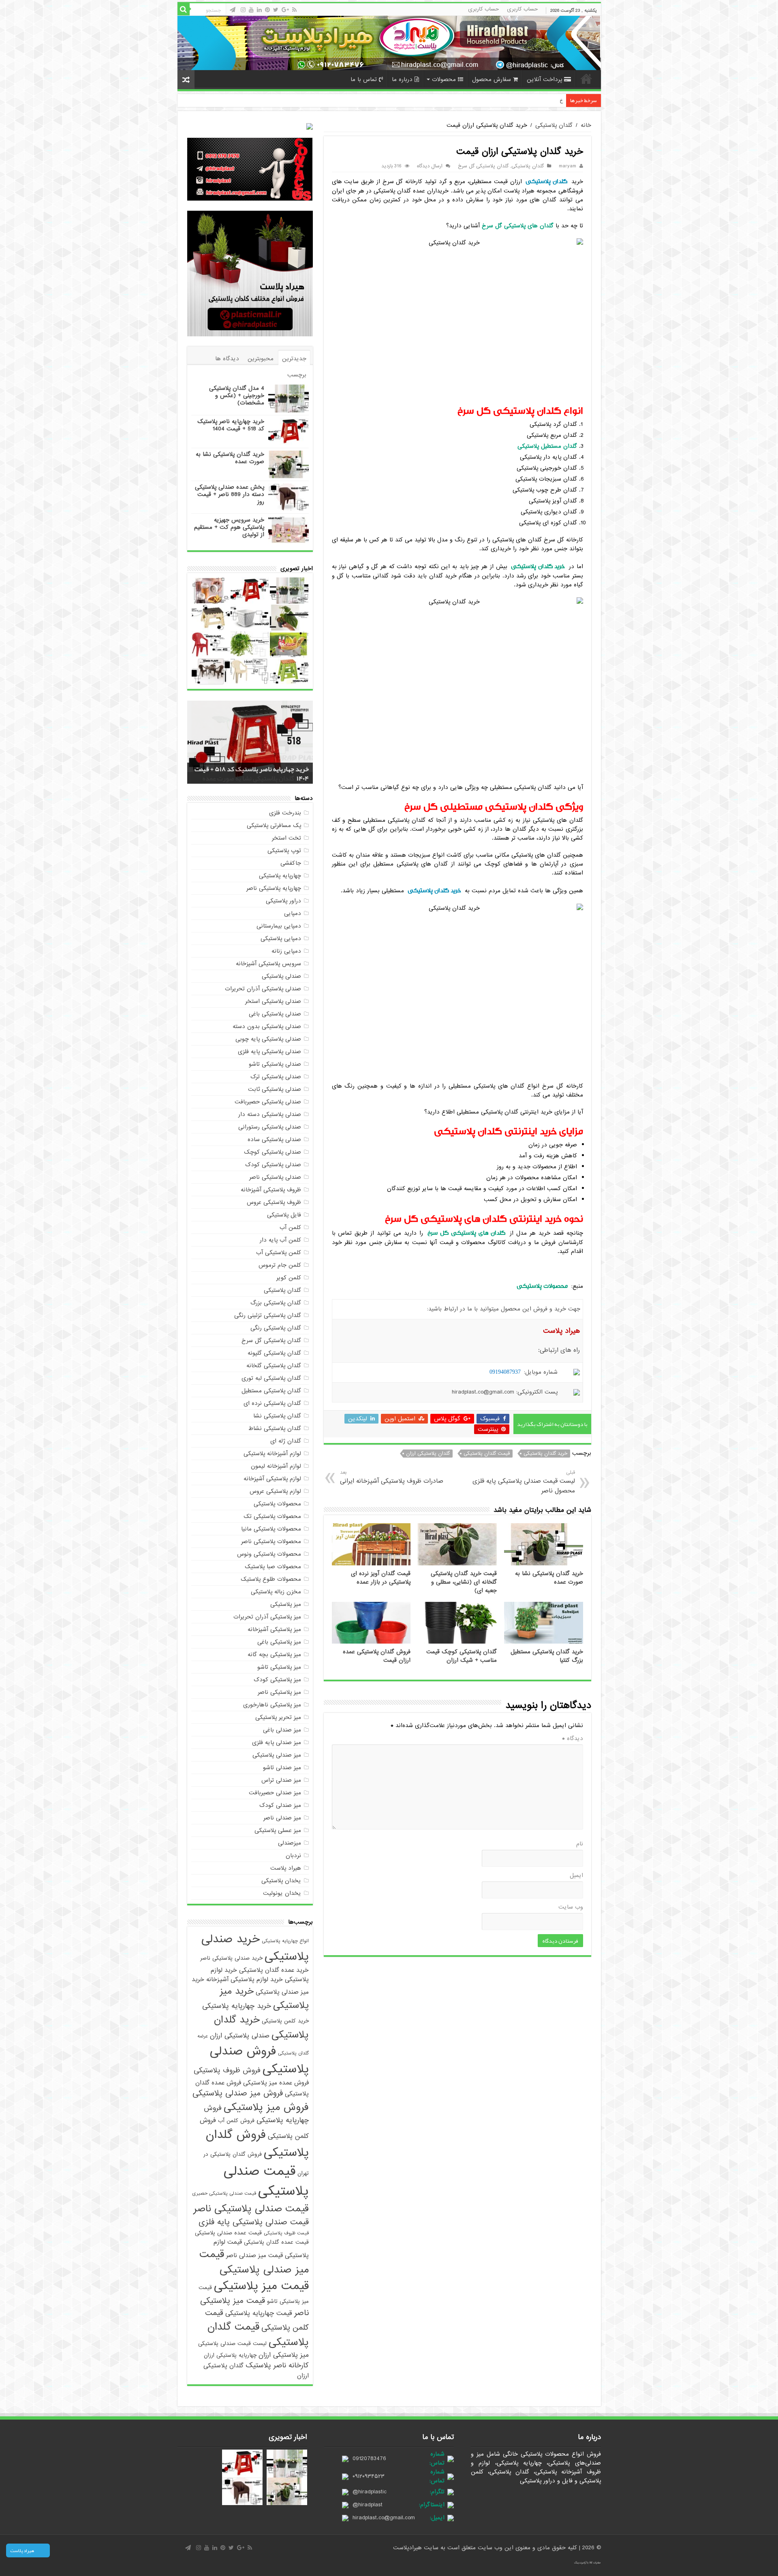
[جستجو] (184, 9)
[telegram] (233, 10)
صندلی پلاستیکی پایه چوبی (268, 1039)
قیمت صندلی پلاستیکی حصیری (224, 2193)
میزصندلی (290, 1843)
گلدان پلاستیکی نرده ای (272, 1403)
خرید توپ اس (548, 100)
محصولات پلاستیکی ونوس (269, 1554)
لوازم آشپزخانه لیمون (276, 1466)
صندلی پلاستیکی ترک (276, 1077)
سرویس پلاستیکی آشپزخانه (268, 964)
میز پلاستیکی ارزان (284, 2355)
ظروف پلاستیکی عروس (274, 1202)
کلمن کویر (289, 1278)
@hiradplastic (370, 2492)
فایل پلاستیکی (284, 1215)
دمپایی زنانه (286, 951)
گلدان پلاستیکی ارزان (428, 1454)
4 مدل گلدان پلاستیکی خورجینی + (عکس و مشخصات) (237, 395)
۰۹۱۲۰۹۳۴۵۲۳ (369, 2476)
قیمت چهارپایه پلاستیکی (259, 2313)
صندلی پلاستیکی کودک (273, 1165)
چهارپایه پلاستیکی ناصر (274, 888)
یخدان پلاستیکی (281, 1881)
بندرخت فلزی (285, 813)
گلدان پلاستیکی (554, 125)
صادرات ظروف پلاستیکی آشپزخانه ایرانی (392, 1477)
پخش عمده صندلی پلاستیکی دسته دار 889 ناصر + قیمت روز (230, 494)
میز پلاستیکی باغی (279, 1642)
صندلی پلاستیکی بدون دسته (267, 1026)
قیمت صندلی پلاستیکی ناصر (251, 2209)
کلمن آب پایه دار (280, 1240)
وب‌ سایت (571, 1907)
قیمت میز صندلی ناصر (254, 2255)
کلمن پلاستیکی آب (279, 1253)
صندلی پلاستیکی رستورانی (270, 1127)
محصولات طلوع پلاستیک (271, 1579)
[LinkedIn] (259, 10)
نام (580, 1844)
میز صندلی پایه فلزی (277, 1742)
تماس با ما (364, 79)
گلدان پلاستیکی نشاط (275, 1428)
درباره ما (402, 79)
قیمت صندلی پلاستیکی (266, 2181)
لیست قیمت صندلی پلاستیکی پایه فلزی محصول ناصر (524, 1482)
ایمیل (576, 1875)
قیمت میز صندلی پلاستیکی (254, 2262)
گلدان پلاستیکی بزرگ (276, 1303)
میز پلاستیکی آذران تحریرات (267, 1617)
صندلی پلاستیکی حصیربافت (268, 1102)
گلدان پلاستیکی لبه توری (271, 1378)
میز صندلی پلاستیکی (277, 1755)
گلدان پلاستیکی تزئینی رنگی (268, 1315)
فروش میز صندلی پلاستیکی (238, 2093)
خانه (586, 79)
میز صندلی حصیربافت (275, 1793)
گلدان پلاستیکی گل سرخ (483, 166)
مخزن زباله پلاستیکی (276, 1592)
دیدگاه (573, 1738)
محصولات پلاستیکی (277, 1504)
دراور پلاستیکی (283, 901)
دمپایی (293, 913)
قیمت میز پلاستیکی (261, 2286)
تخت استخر (286, 838)
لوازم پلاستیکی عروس (275, 1491)
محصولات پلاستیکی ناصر (271, 1541)
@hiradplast (368, 2505)
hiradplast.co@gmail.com (384, 2518)
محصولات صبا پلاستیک (273, 1567)
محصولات (444, 79)
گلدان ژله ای (286, 1441)
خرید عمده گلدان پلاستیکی (274, 1970)
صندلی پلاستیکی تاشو (275, 1064)
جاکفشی (291, 863)
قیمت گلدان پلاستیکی (487, 1454)
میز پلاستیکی (286, 1604)
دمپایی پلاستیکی (281, 938)
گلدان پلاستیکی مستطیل (271, 1391)
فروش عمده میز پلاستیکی (276, 2083)
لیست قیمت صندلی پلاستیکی (232, 2344)
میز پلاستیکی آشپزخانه (274, 1629)
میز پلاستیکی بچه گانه (274, 1655)
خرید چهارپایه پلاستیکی (237, 2006)
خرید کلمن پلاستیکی (285, 2021)
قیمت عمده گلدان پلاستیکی (276, 2242)
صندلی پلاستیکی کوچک (273, 1152)
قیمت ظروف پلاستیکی (286, 2233)
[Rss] (294, 10)
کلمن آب (290, 1227)
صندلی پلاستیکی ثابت (275, 1089)
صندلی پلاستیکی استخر (273, 1001)
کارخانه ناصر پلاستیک (277, 2365)
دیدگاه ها (227, 359)
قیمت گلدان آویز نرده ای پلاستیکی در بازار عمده (381, 1578)
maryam (567, 166)
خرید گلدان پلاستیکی (434, 890)
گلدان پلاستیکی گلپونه (274, 1353)
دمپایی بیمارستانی (279, 926)
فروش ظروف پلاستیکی (227, 2070)
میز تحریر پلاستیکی (278, 1717)
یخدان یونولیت (282, 1893)
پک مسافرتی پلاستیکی (274, 825)
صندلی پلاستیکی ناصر (275, 1177)
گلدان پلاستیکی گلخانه (274, 1366)
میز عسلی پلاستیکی (278, 1830)
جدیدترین (294, 359)
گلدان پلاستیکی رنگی (276, 1328)
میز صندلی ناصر (282, 1818)
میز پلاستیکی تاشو (279, 1667)
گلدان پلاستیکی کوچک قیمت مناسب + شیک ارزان (462, 1656)
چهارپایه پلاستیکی (280, 876)
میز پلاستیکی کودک (277, 1680)
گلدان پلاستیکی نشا (277, 1416)
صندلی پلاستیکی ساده (274, 1139)
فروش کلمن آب (236, 2121)
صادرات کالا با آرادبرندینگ (588, 2563)
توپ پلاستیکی (284, 851)
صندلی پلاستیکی (281, 976)
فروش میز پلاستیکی (266, 2107)
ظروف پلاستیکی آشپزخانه (271, 1190)
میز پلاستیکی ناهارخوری (272, 1705)
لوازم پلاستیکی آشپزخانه (272, 1479)
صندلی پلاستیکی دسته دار (270, 1114)
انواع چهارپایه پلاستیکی (285, 1941)
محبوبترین (261, 359)
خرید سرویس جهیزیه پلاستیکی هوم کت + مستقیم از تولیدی (229, 527)
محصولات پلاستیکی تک (272, 1516)
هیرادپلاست (408, 2548)
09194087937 (505, 1372)
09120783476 (369, 2458)
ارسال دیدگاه (430, 166)
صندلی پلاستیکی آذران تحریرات (263, 989)
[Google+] (285, 10)
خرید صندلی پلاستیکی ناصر (231, 1958)
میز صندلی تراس (281, 1780)
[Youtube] (251, 10)
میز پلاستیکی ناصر (279, 1692)
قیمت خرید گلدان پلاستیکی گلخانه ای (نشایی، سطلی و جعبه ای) (464, 1582)
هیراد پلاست (286, 1868)
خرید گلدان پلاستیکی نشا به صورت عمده (230, 458)
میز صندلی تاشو (282, 1768)
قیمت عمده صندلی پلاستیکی (228, 2233)
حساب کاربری (522, 9)
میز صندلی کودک (280, 1805)
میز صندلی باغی (282, 1730)
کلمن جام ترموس (280, 1265)
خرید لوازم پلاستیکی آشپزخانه (245, 1979)
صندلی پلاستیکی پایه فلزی (269, 1052)
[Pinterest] (267, 10)
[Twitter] (276, 10)
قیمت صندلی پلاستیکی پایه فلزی (254, 2222)
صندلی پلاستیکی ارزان (240, 2036)
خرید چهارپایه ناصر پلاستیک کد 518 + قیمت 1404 (231, 425)
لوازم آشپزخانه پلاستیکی (272, 1454)
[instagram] (243, 10)
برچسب (297, 375)
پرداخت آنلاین (544, 79)
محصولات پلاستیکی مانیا (271, 1529)
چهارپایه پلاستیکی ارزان (230, 2355)
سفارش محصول (492, 79)
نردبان (293, 1856)
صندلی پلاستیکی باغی (275, 1014)
